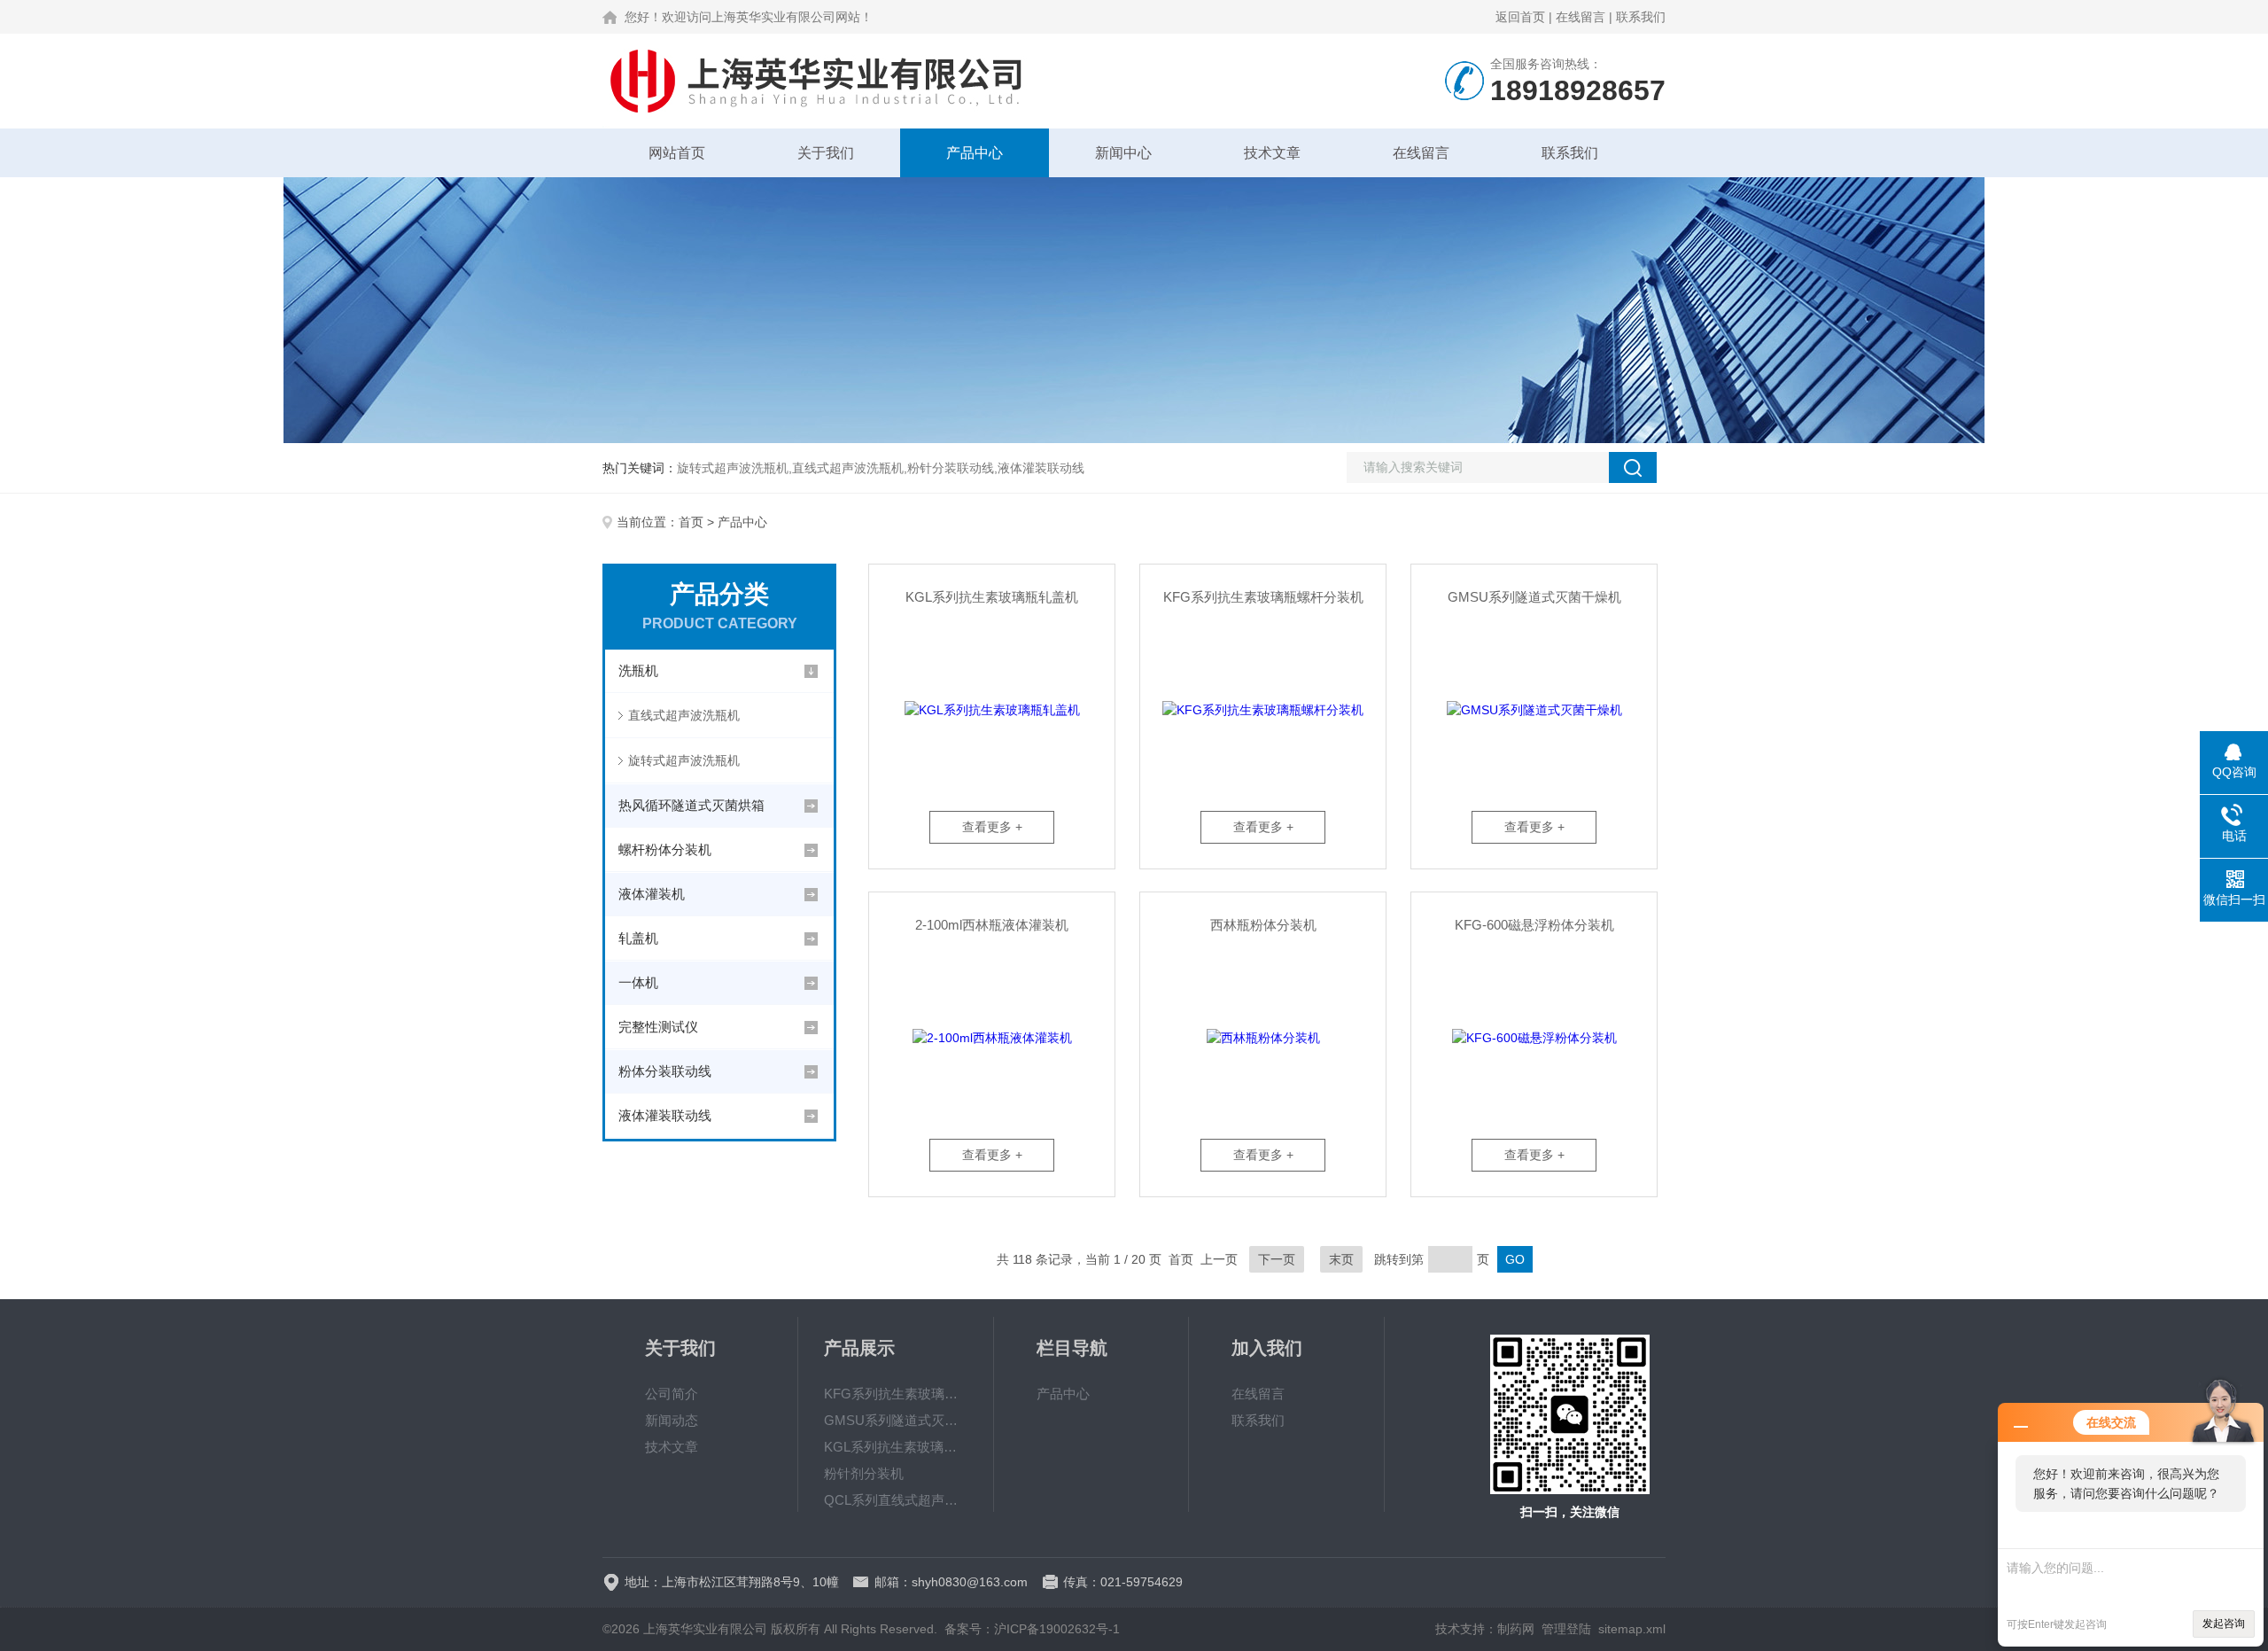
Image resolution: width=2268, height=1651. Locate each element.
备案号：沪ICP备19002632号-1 (1032, 1629)
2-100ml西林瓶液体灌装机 (992, 925)
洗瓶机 (638, 670)
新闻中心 (1123, 153)
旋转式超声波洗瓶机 (684, 760)
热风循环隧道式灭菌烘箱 (691, 805)
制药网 (1516, 1629)
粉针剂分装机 (864, 1473)
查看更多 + (992, 827)
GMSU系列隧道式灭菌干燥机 (1534, 597)
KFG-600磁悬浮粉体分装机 (1534, 925)
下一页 (1277, 1259)
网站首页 (677, 153)
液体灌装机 (652, 894)
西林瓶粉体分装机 (1263, 925)
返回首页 (1520, 17)
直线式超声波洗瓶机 (684, 715)
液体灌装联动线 (665, 1115)
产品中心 (975, 153)
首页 (691, 522)
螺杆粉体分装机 (665, 849)
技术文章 (1272, 153)
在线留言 (1581, 17)
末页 (1341, 1259)
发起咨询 (2224, 1624)
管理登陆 (1566, 1629)
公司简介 (672, 1394)
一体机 (638, 982)
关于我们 (826, 153)
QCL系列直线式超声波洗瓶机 (896, 1500)
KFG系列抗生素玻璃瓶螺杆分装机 (1263, 597)
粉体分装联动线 (665, 1071)
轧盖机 (638, 938)
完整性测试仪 (658, 1027)
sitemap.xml (1632, 1629)
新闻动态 (672, 1420)
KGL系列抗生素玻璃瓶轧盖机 (992, 597)
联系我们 (1641, 17)
